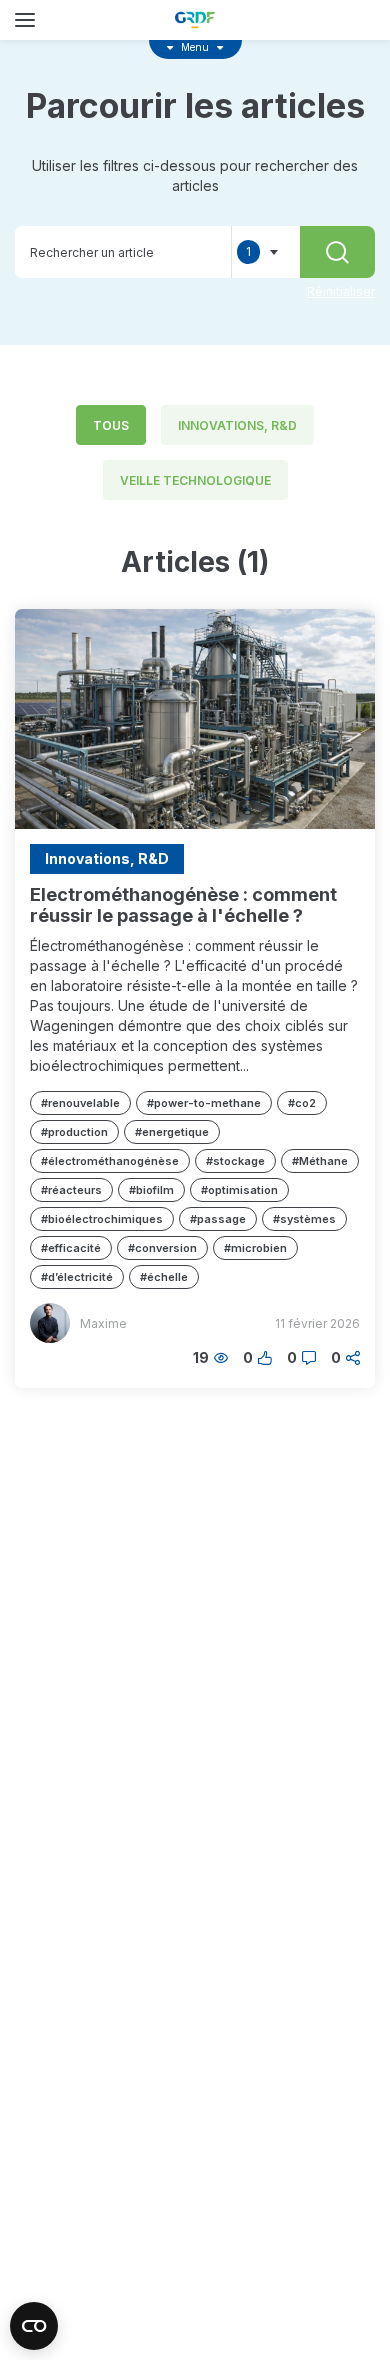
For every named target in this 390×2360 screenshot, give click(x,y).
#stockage (235, 1161)
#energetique (172, 1132)
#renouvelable (80, 1103)
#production (74, 1132)
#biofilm (151, 1190)
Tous (111, 425)
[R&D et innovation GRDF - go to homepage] (195, 20)
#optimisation (239, 1190)
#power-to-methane (204, 1103)
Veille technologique (195, 480)
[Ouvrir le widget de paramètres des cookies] (34, 2326)
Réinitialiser (341, 291)
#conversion (162, 1248)
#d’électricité (77, 1277)
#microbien (255, 1248)
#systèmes (304, 1219)
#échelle (164, 1277)
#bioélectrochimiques (102, 1219)
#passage (218, 1219)
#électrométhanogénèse (110, 1161)
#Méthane (320, 1161)
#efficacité (71, 1248)
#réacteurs (71, 1190)
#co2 (302, 1103)
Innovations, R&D (237, 425)
